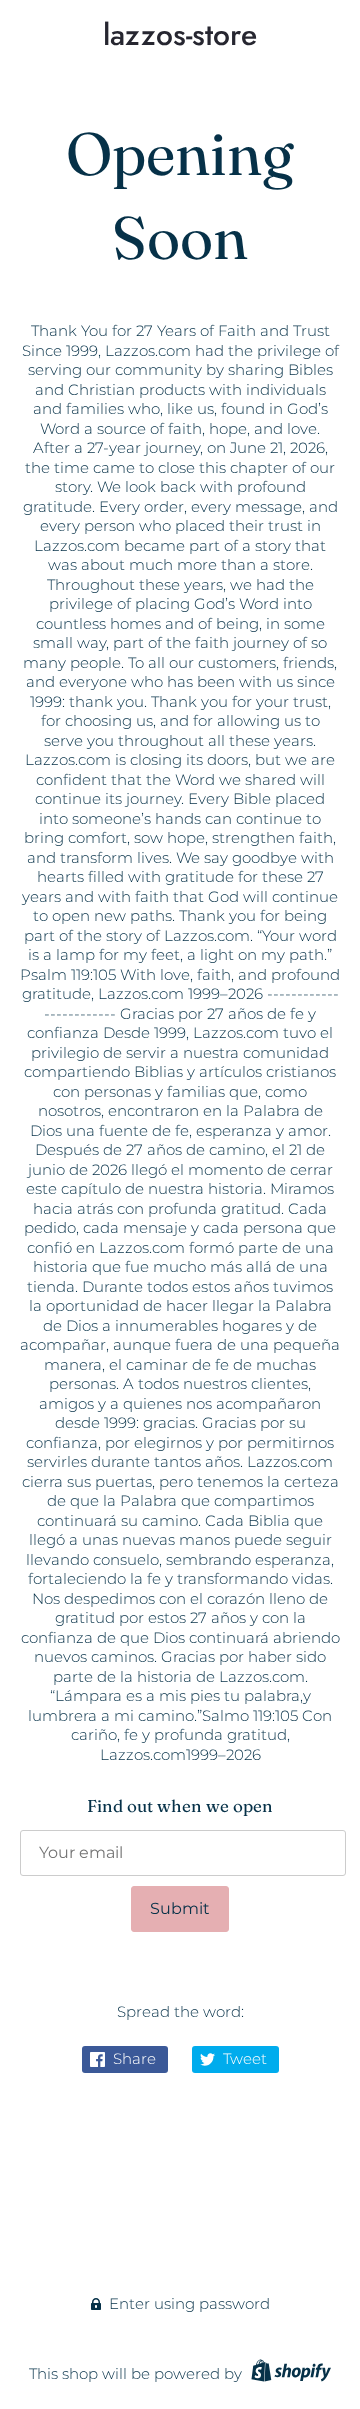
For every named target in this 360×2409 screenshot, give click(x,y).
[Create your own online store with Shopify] (288, 2373)
